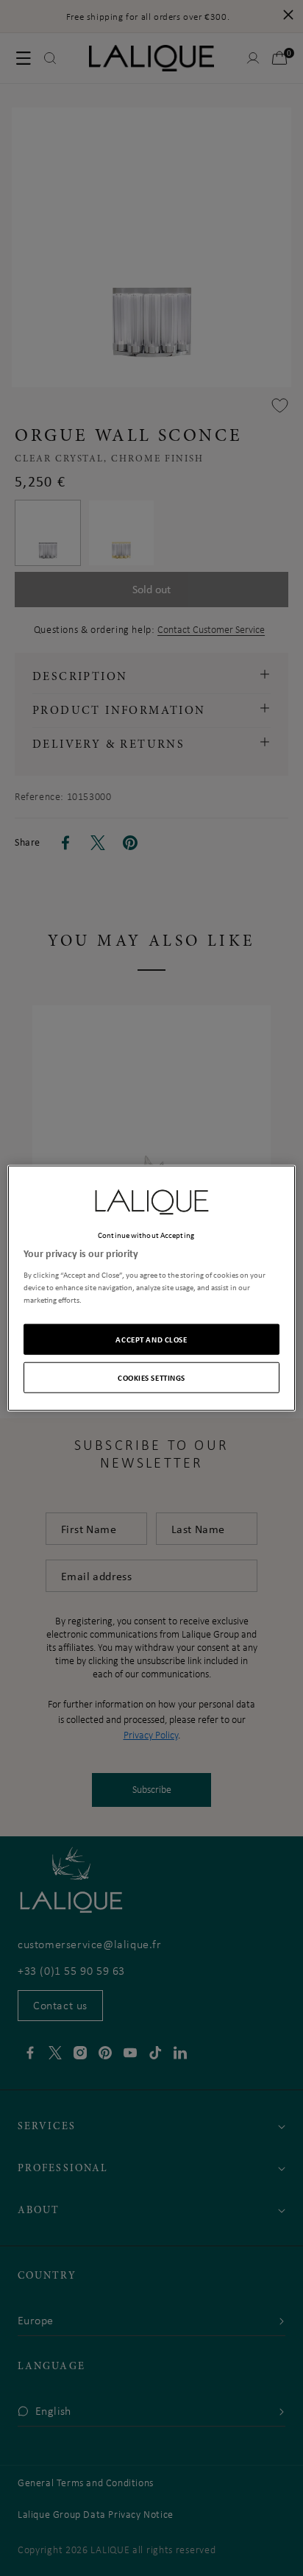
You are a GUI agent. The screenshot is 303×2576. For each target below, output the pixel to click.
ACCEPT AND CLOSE (151, 1338)
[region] (151, 1288)
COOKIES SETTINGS (151, 1377)
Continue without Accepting (146, 1235)
